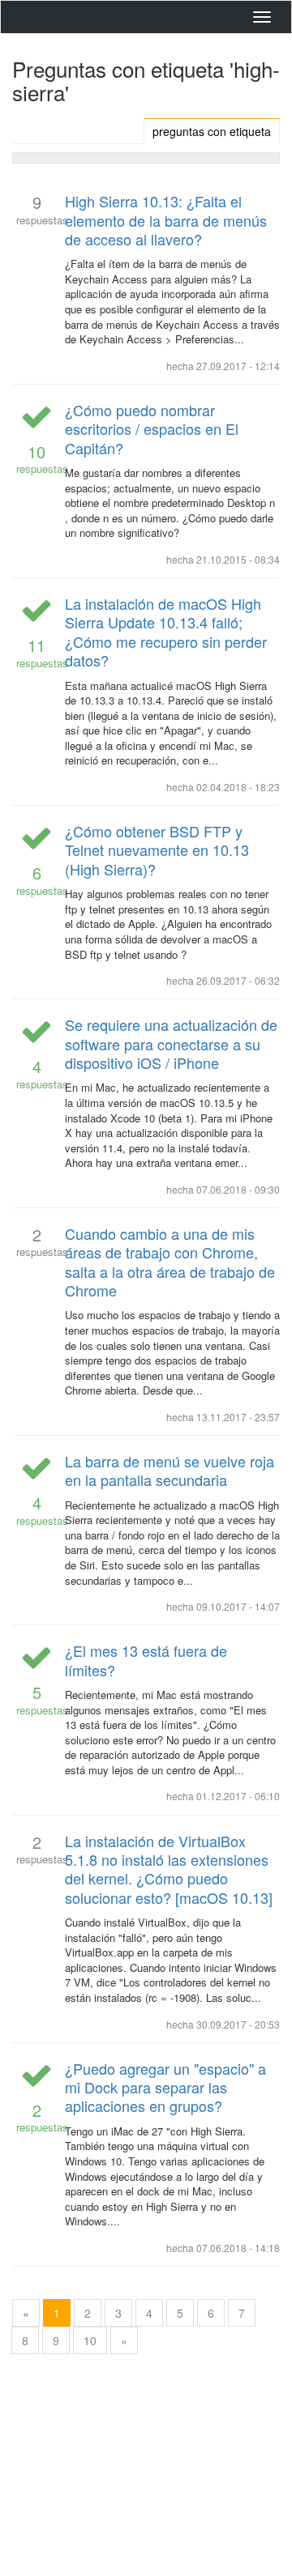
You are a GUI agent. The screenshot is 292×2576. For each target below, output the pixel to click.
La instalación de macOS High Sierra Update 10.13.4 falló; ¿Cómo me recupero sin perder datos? (166, 632)
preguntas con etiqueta (212, 131)
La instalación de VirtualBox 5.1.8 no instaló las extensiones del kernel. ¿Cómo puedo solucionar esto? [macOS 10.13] (169, 1869)
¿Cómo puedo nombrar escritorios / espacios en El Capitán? (152, 429)
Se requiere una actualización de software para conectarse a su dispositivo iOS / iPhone (171, 1043)
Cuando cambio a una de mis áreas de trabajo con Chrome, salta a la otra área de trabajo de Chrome (170, 1262)
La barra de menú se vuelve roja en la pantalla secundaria (170, 1470)
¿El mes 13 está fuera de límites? (146, 1660)
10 (90, 2340)
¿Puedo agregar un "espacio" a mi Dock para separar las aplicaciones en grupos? (165, 2087)
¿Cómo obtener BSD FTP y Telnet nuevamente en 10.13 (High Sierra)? (157, 850)
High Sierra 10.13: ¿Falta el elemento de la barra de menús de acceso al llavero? (166, 220)
